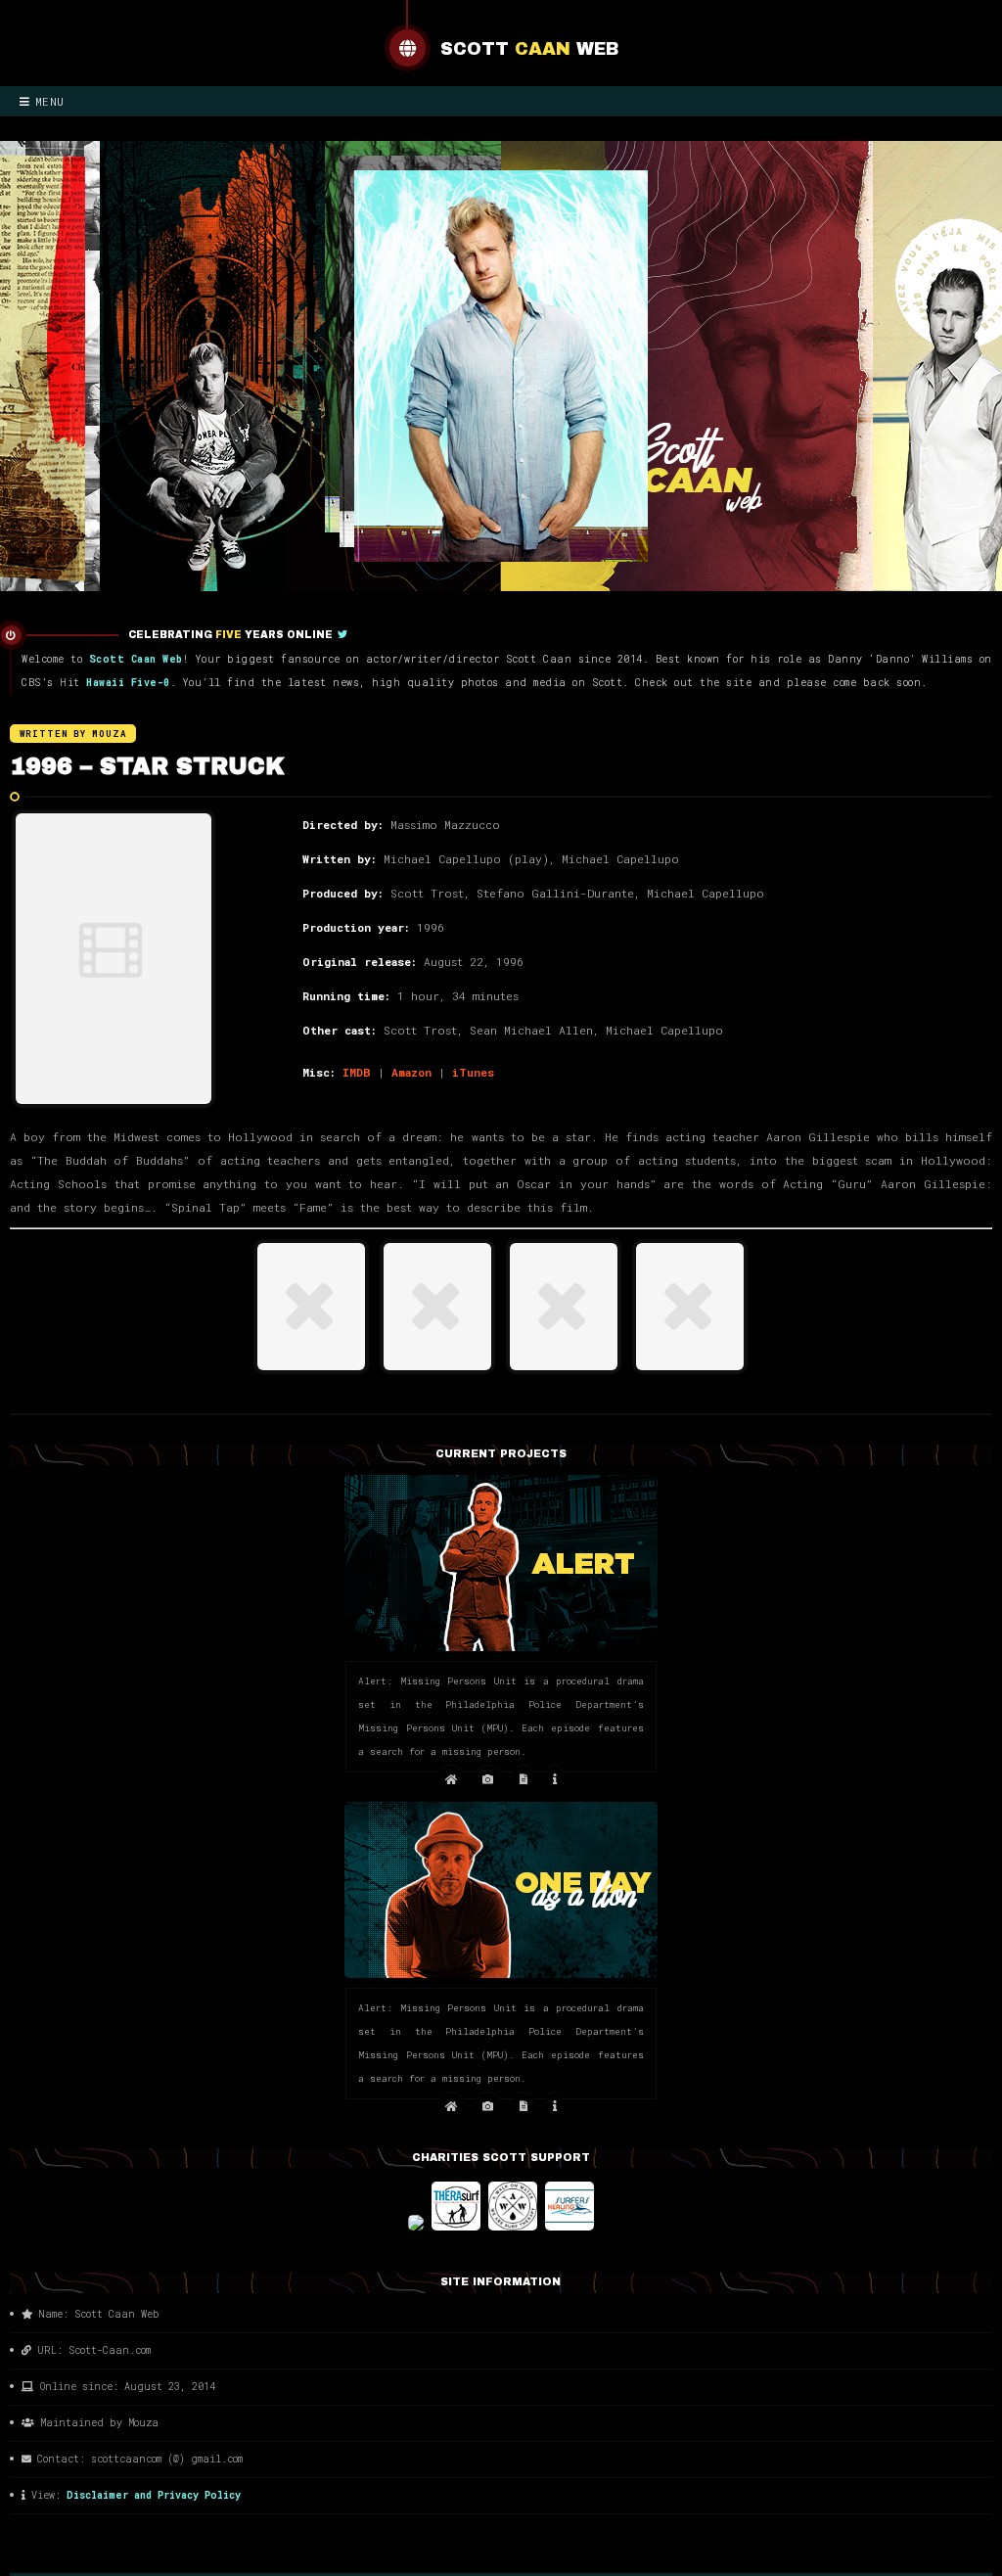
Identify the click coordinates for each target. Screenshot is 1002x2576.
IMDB (357, 1072)
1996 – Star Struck (147, 766)
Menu (50, 101)
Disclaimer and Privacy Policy (154, 2495)
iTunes (473, 1072)
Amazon (411, 1072)
